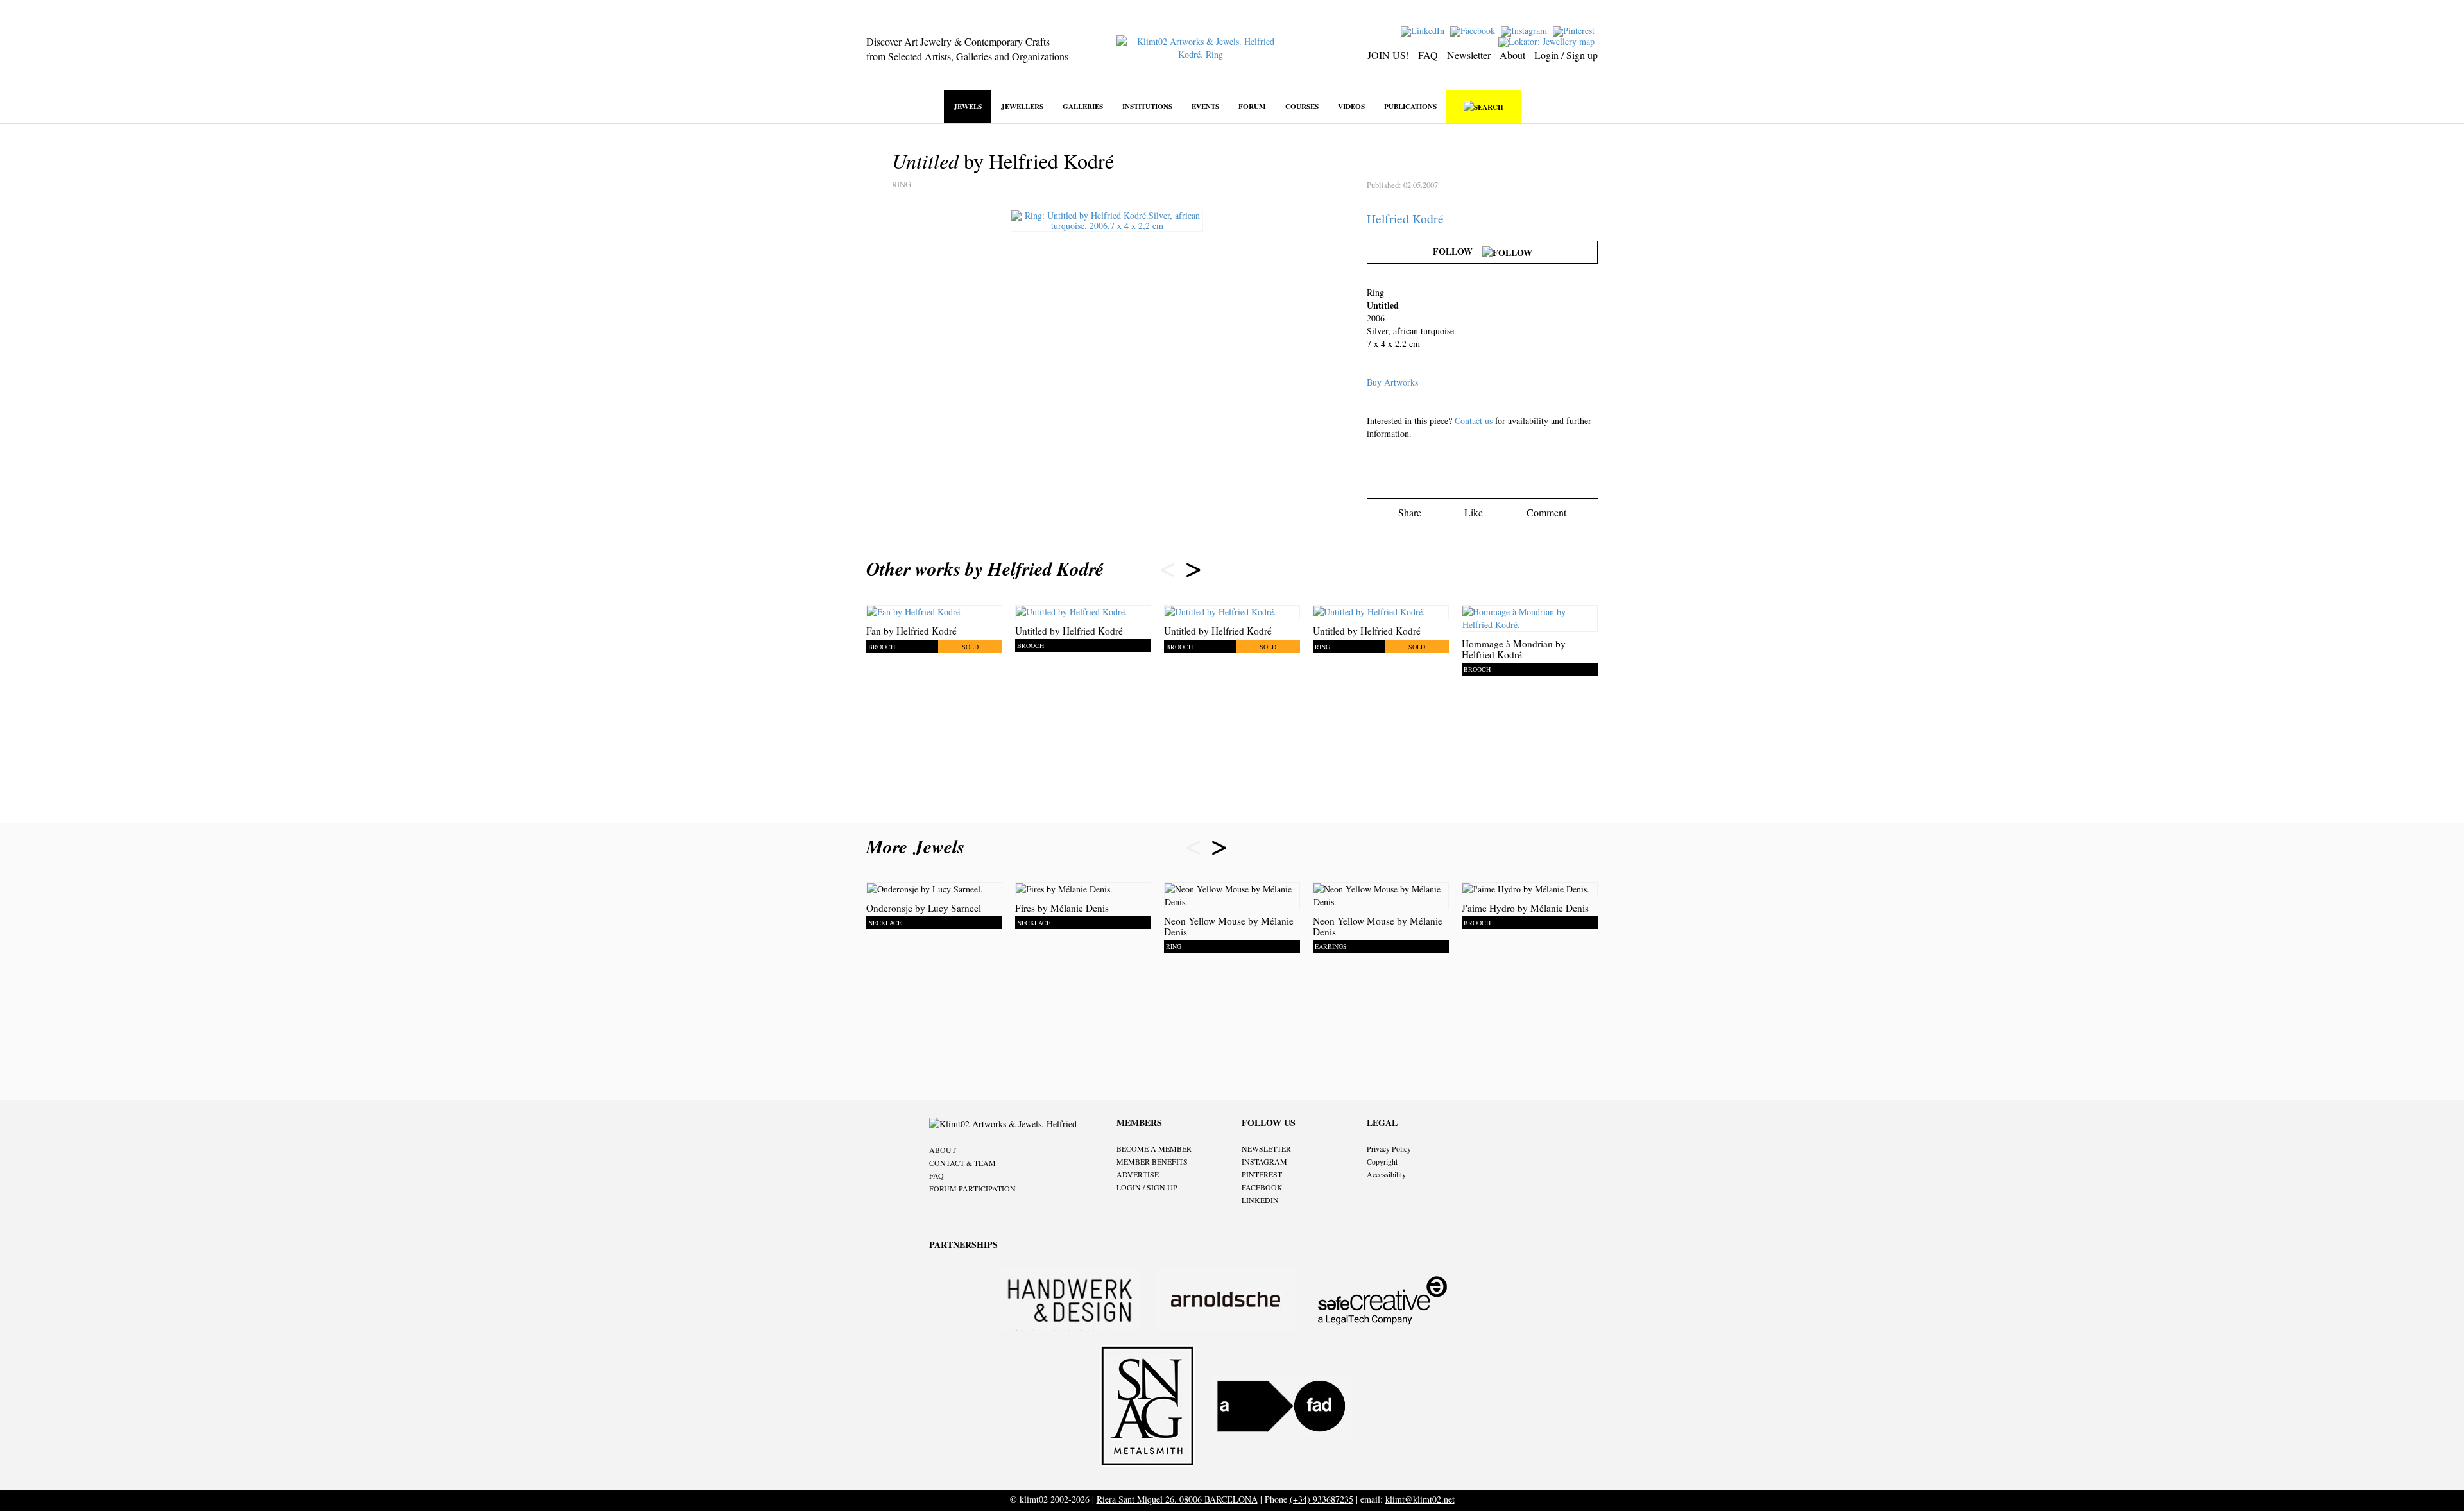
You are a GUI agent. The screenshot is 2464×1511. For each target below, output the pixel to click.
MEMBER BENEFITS (1152, 1161)
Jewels (968, 106)
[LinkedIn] (1424, 30)
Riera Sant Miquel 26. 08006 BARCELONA (1177, 1499)
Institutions (1147, 106)
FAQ (1428, 55)
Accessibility (1386, 1174)
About (1512, 55)
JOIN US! (1388, 55)
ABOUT (943, 1150)
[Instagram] (1526, 30)
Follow (1458, 251)
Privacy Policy (1389, 1148)
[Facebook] (1474, 30)
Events (1205, 106)
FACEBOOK (1262, 1187)
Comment (1546, 512)
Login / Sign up (1566, 55)
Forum (1252, 106)
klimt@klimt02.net (1420, 1499)
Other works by (985, 568)
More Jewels (919, 846)
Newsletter (1469, 55)
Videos (1351, 106)
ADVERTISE (1138, 1174)
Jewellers (1022, 106)
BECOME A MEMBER (1154, 1148)
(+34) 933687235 (1322, 1499)
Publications (1410, 106)
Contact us (1474, 421)
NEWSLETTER (1266, 1148)
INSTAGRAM (1264, 1161)
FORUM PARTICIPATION (972, 1188)
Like (1474, 512)
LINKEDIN (1260, 1200)
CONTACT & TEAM (963, 1163)
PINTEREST (1262, 1174)
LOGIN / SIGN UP (1147, 1187)
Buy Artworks (1392, 382)
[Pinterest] (1575, 30)
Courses (1302, 106)
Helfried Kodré (1405, 218)
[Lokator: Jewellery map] (1548, 41)
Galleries (1083, 106)
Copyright (1382, 1161)
